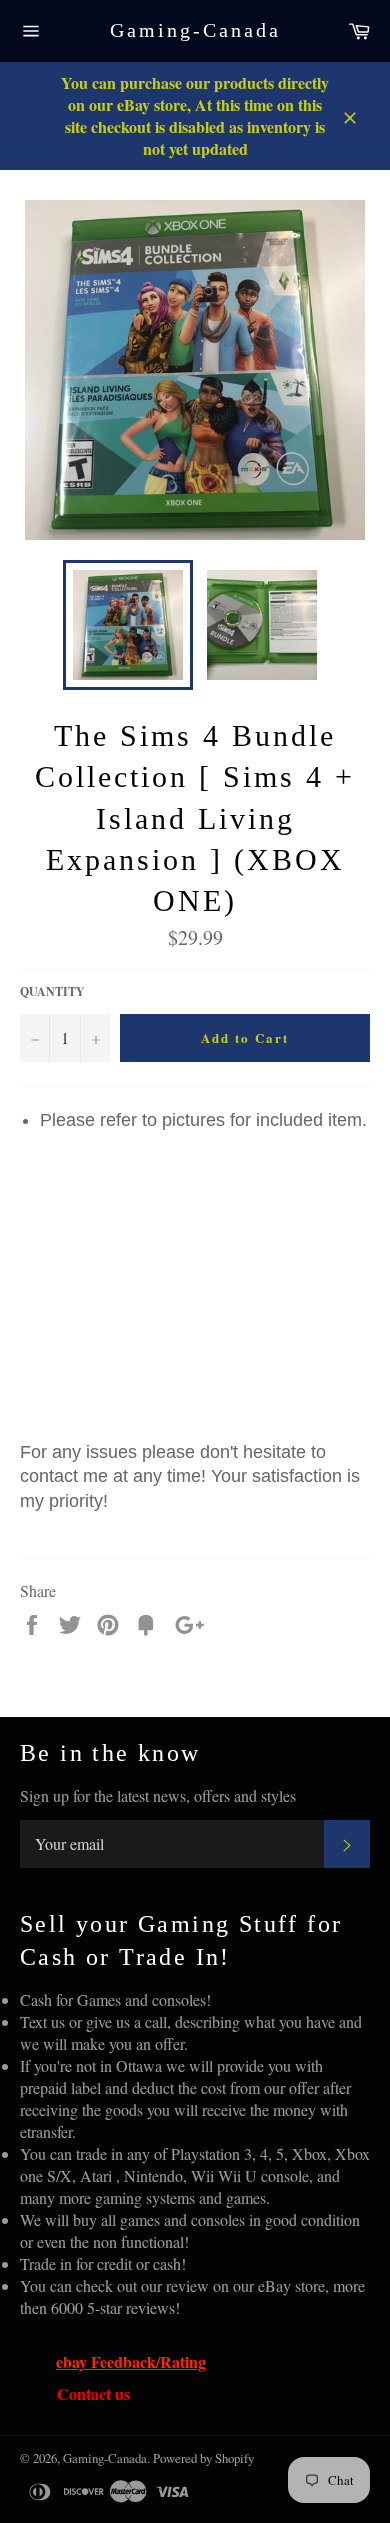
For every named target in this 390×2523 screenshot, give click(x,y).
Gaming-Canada (195, 30)
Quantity (52, 992)
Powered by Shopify (203, 2458)
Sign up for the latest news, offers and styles (158, 1795)
